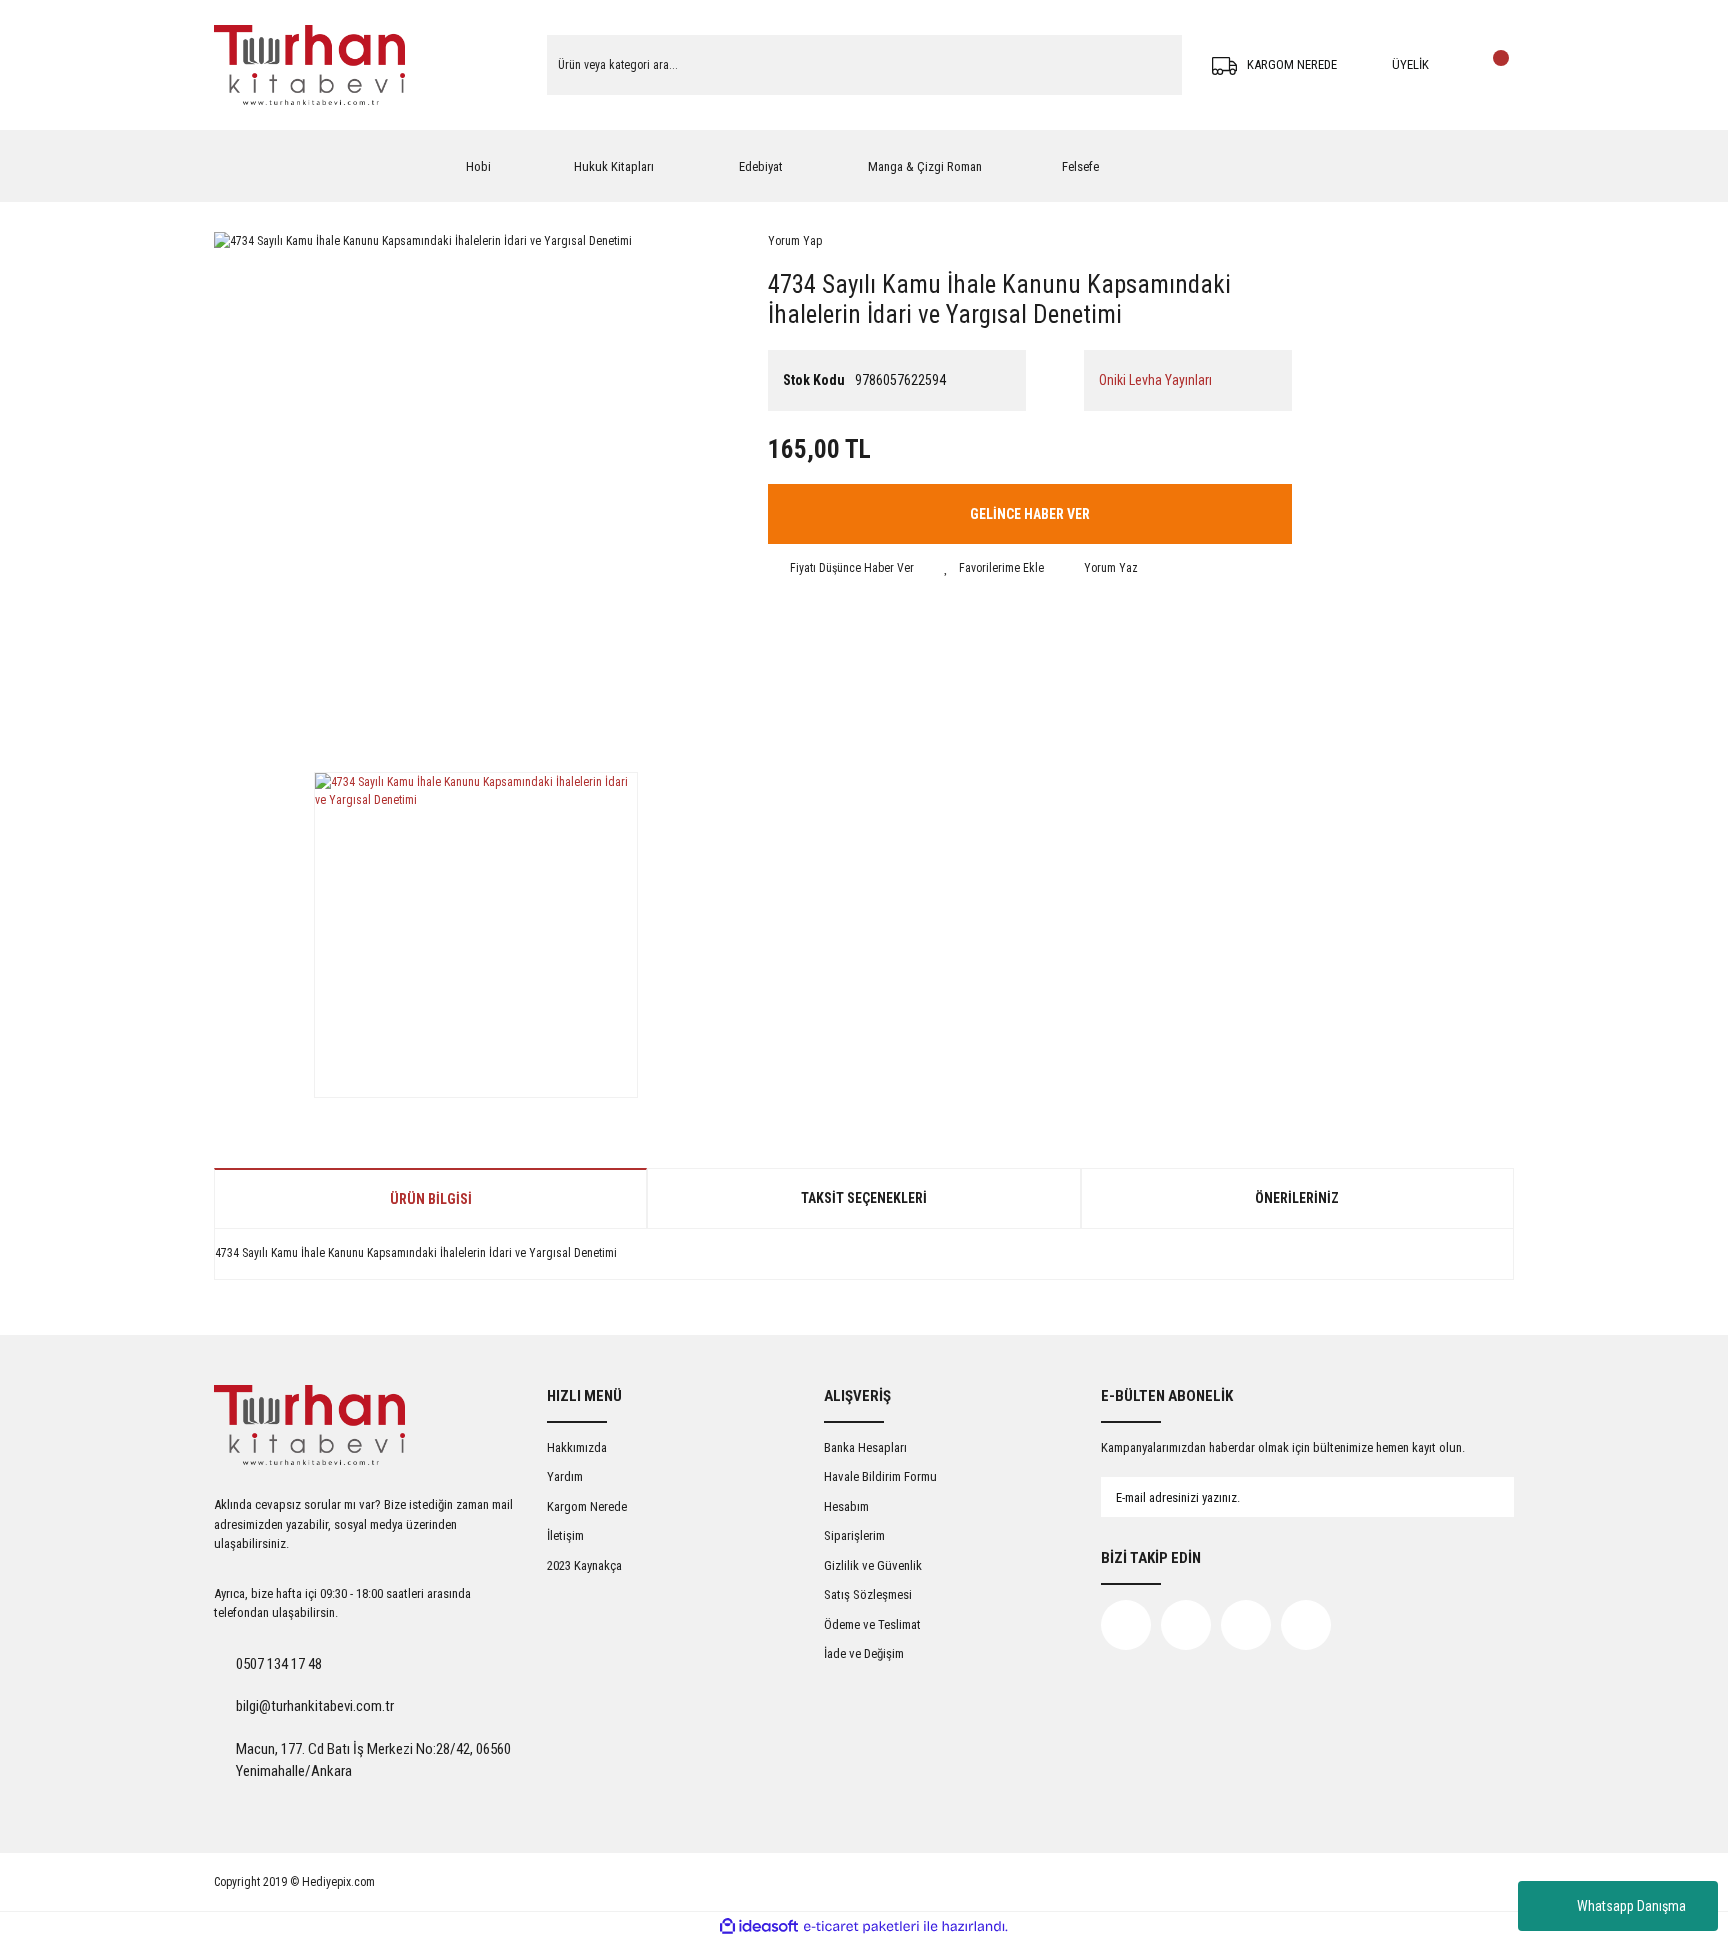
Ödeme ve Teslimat (872, 1624)
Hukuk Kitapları (614, 166)
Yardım (565, 1476)
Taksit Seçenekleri (864, 1198)
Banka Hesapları (865, 1447)
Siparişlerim (854, 1535)
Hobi (478, 166)
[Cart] (1494, 65)
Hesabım (846, 1506)
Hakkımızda (577, 1447)
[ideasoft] (759, 1926)
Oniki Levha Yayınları (1155, 380)
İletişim (565, 1535)
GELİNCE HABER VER (1030, 514)
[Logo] (309, 65)
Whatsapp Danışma (1631, 1906)
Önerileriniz (1297, 1198)
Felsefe (1080, 166)
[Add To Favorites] (994, 568)
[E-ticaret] (861, 1927)
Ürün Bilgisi (431, 1199)
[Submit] (1479, 1497)
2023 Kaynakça (584, 1565)
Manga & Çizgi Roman (925, 166)
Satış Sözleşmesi (868, 1594)
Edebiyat (761, 166)
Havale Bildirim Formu (880, 1476)
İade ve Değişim (864, 1653)
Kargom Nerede (587, 1506)
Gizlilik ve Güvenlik (873, 1565)
